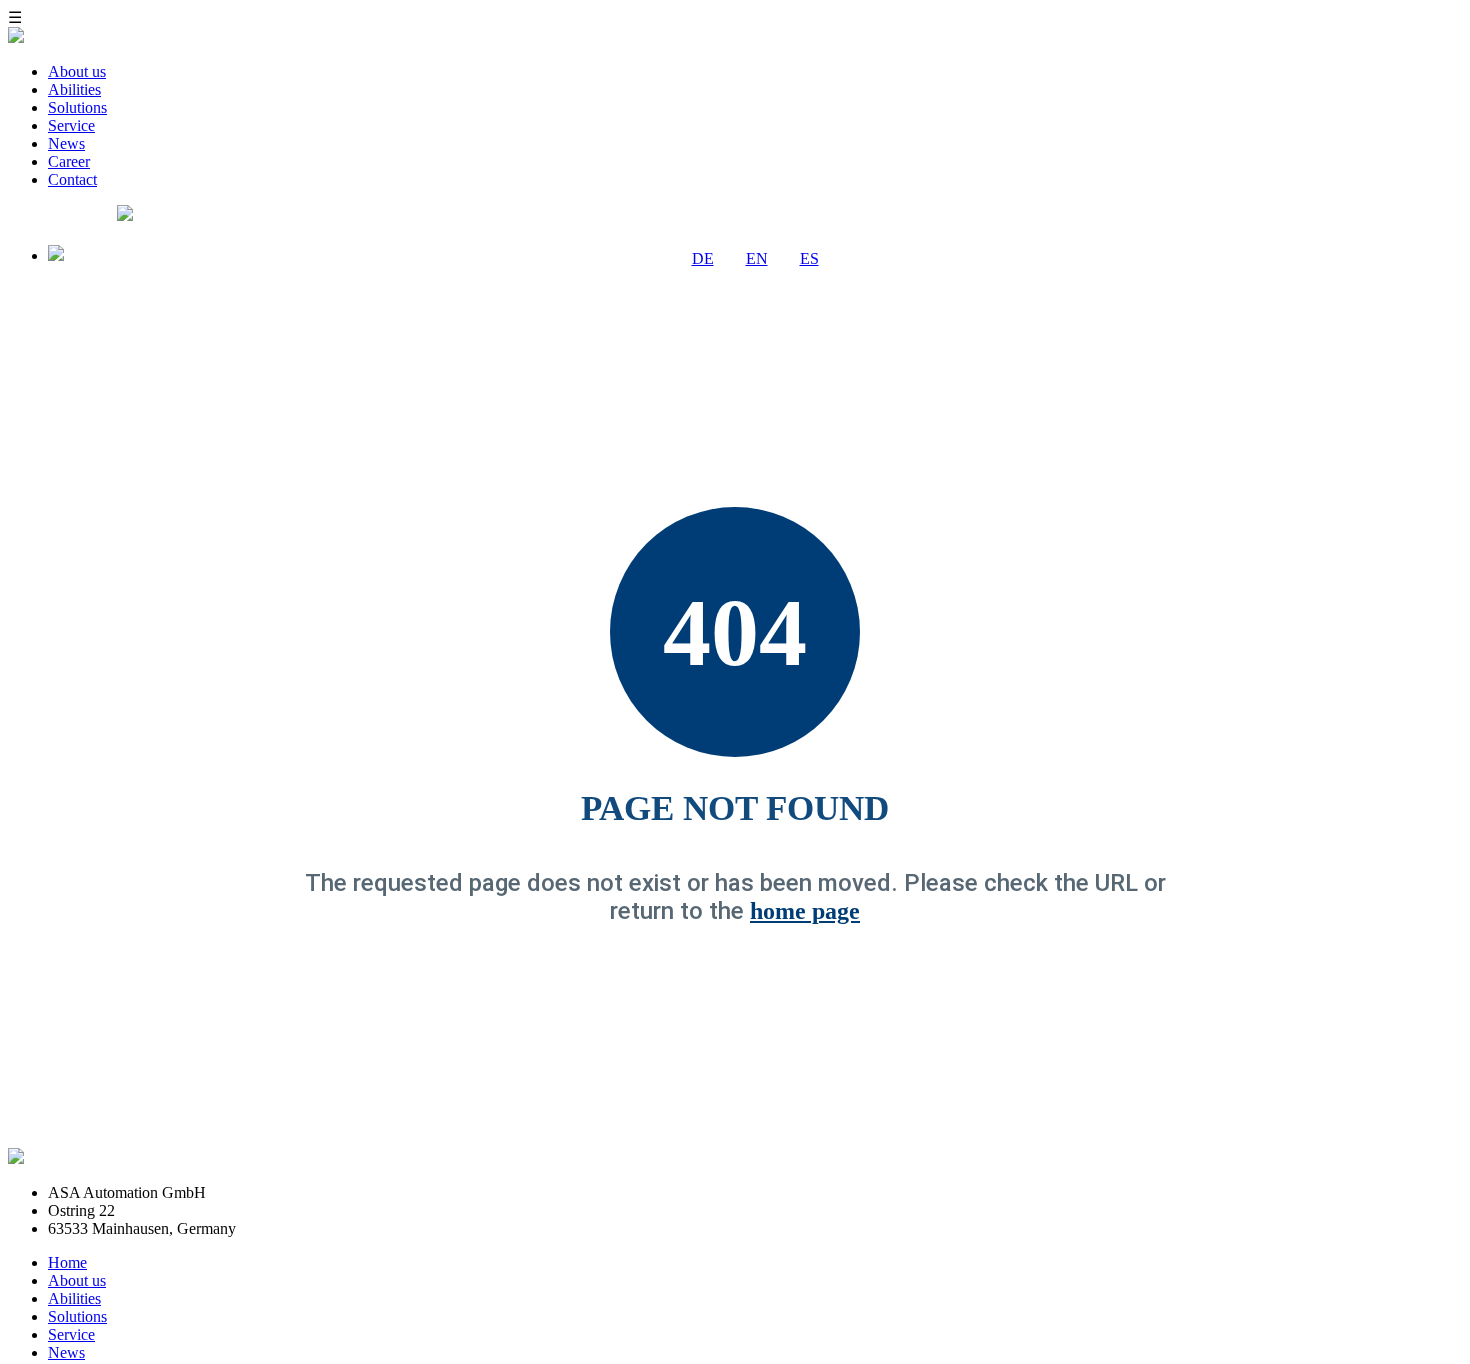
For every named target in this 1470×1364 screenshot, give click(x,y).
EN (757, 258)
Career (69, 161)
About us (77, 71)
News (66, 143)
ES (809, 258)
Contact (72, 179)
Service (71, 125)
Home (67, 1262)
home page (805, 911)
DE (703, 258)
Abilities (74, 89)
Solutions (77, 107)
